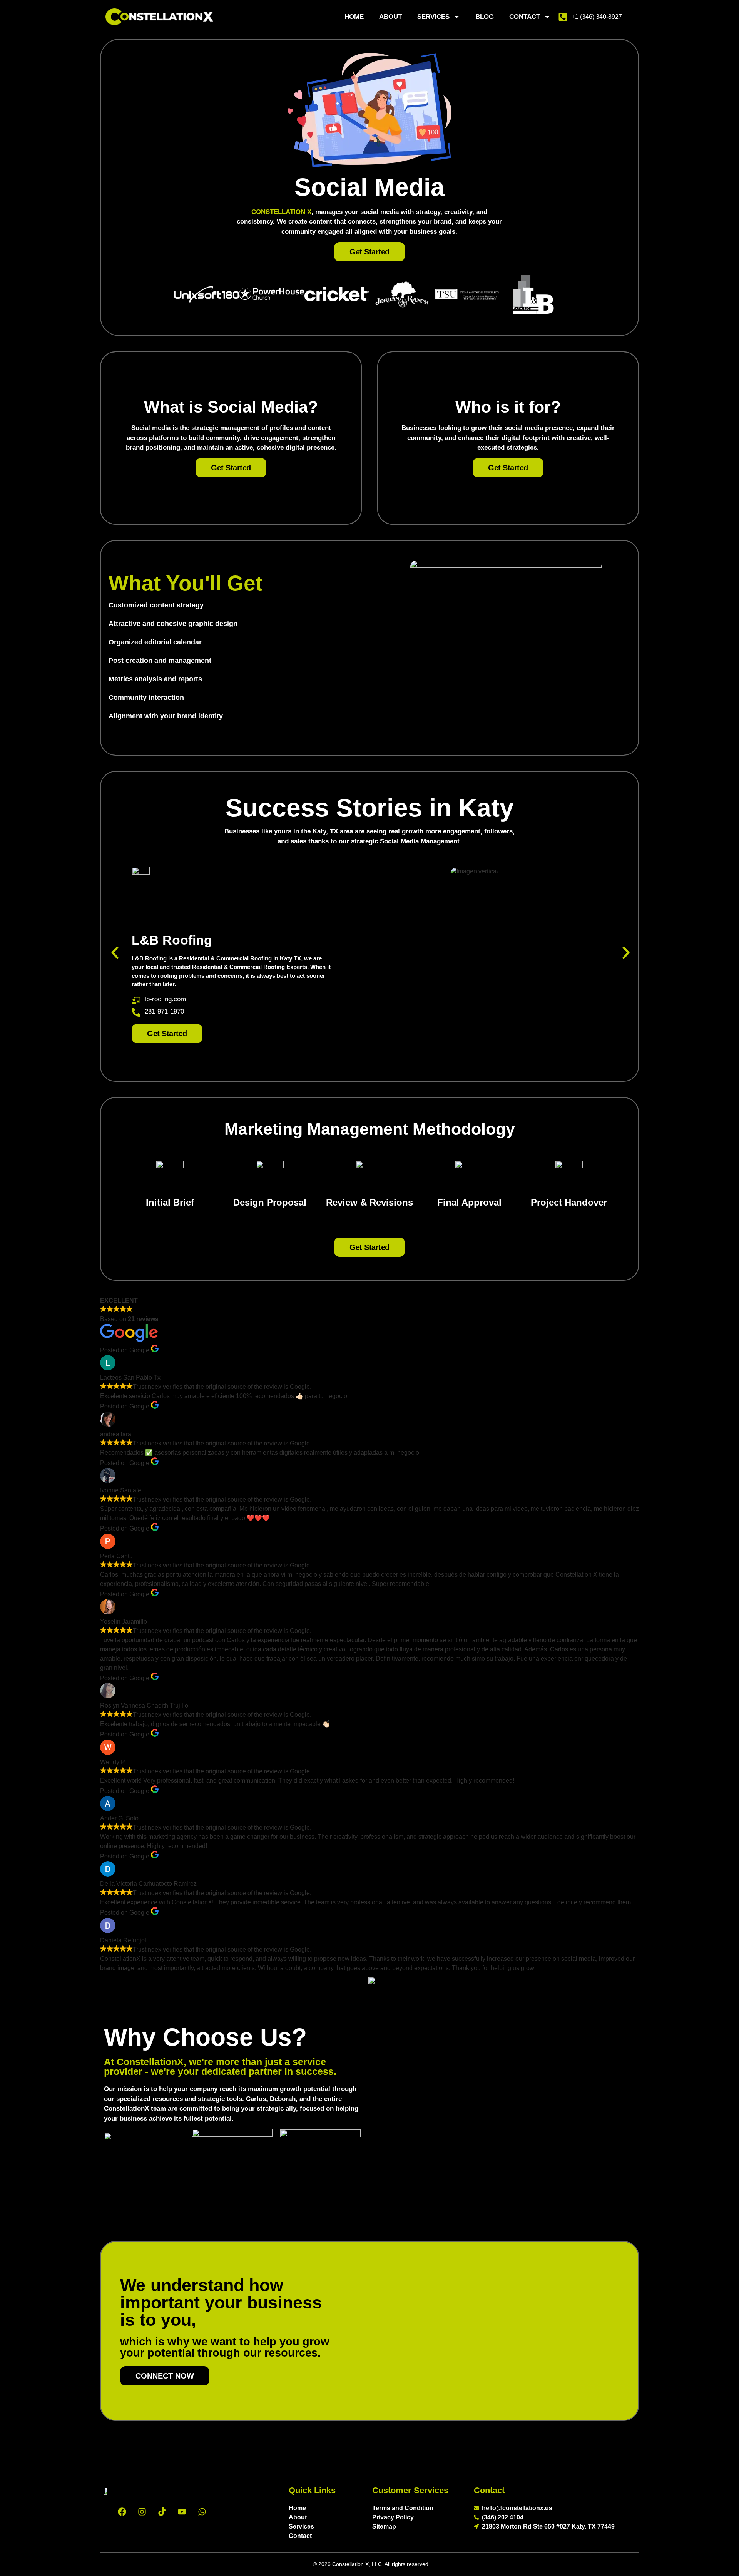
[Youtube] (182, 2512)
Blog (485, 17)
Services (433, 17)
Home (354, 17)
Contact (525, 17)
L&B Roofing (172, 940)
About (390, 17)
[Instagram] (142, 2512)
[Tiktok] (162, 2512)
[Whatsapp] (202, 2512)
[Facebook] (122, 2512)
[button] (115, 953)
